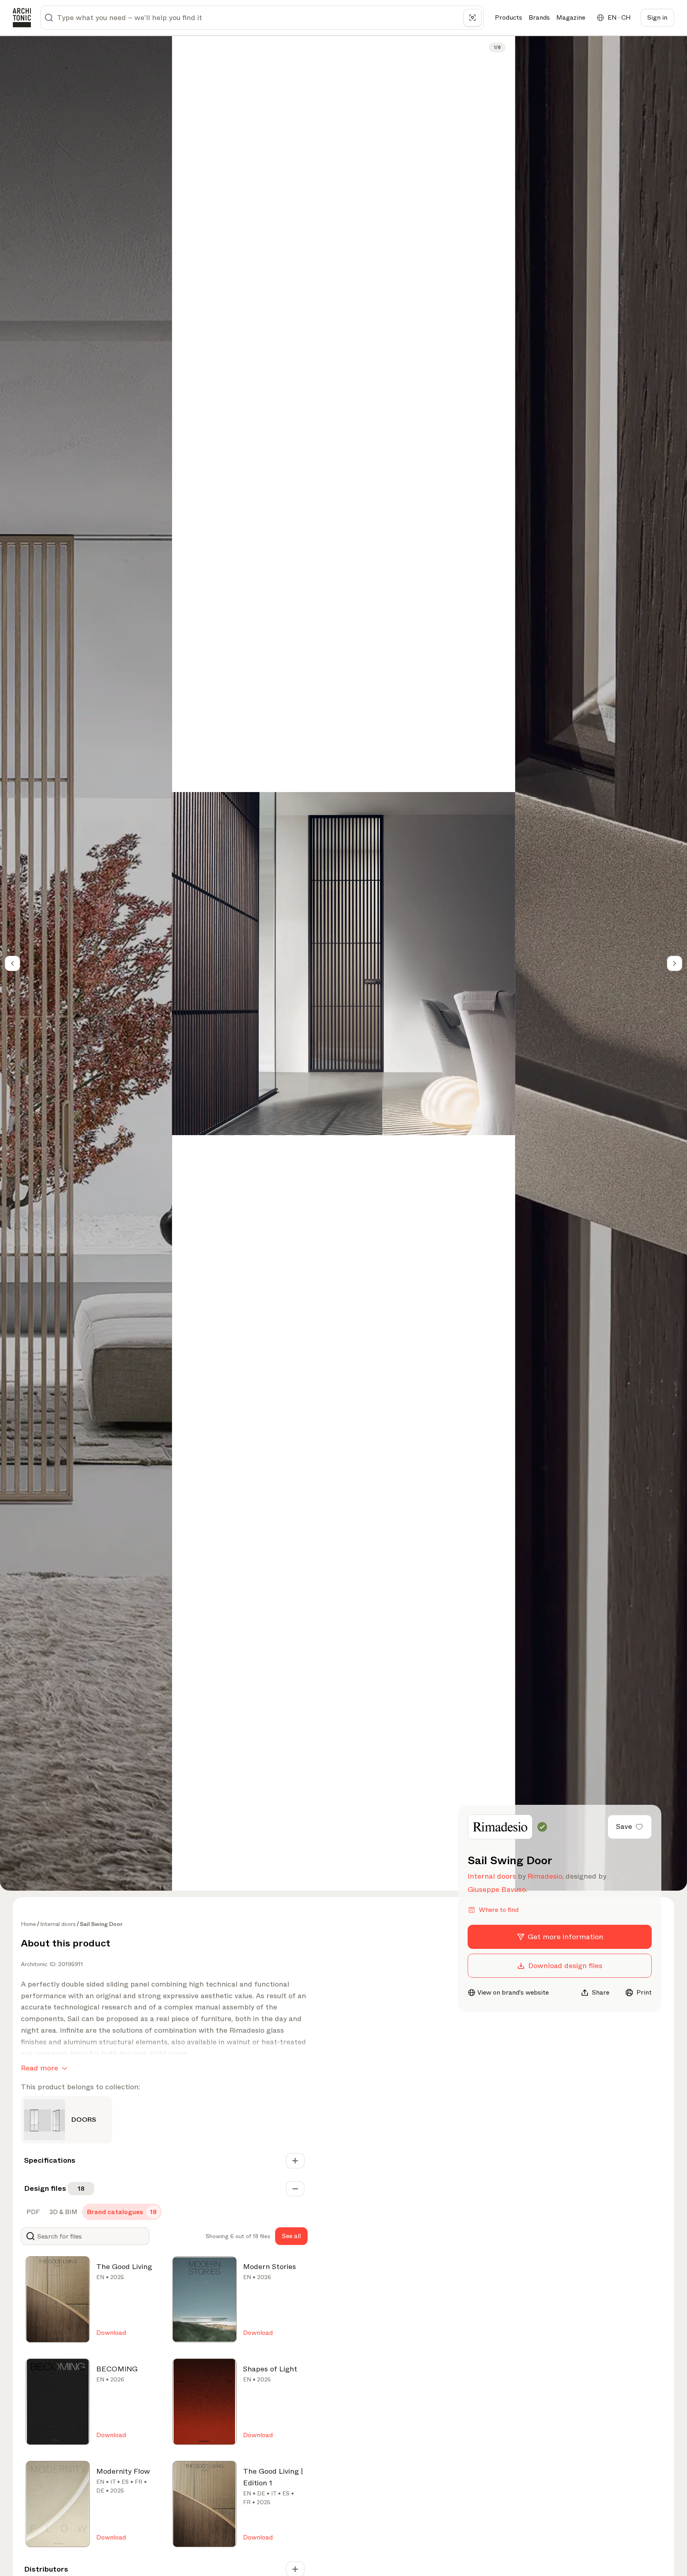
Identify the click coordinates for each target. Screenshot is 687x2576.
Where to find (499, 1910)
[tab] (32, 2212)
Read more (40, 2068)
